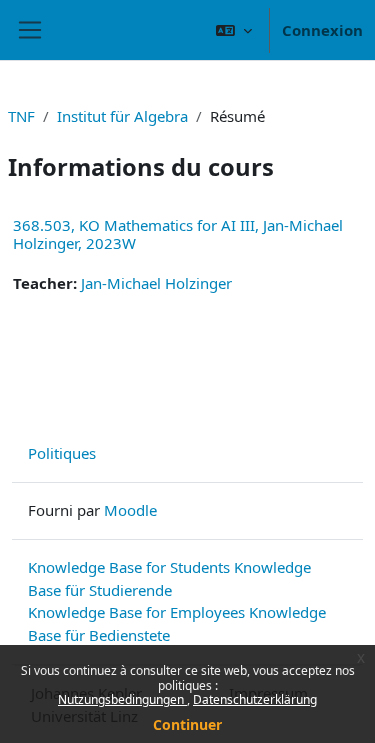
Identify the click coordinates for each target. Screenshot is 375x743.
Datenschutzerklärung (255, 699)
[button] (234, 30)
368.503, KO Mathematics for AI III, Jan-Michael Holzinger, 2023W (178, 234)
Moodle (130, 510)
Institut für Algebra (122, 116)
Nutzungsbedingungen (122, 699)
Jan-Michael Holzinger (156, 283)
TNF (21, 116)
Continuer (187, 724)
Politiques (62, 453)
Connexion (322, 30)
